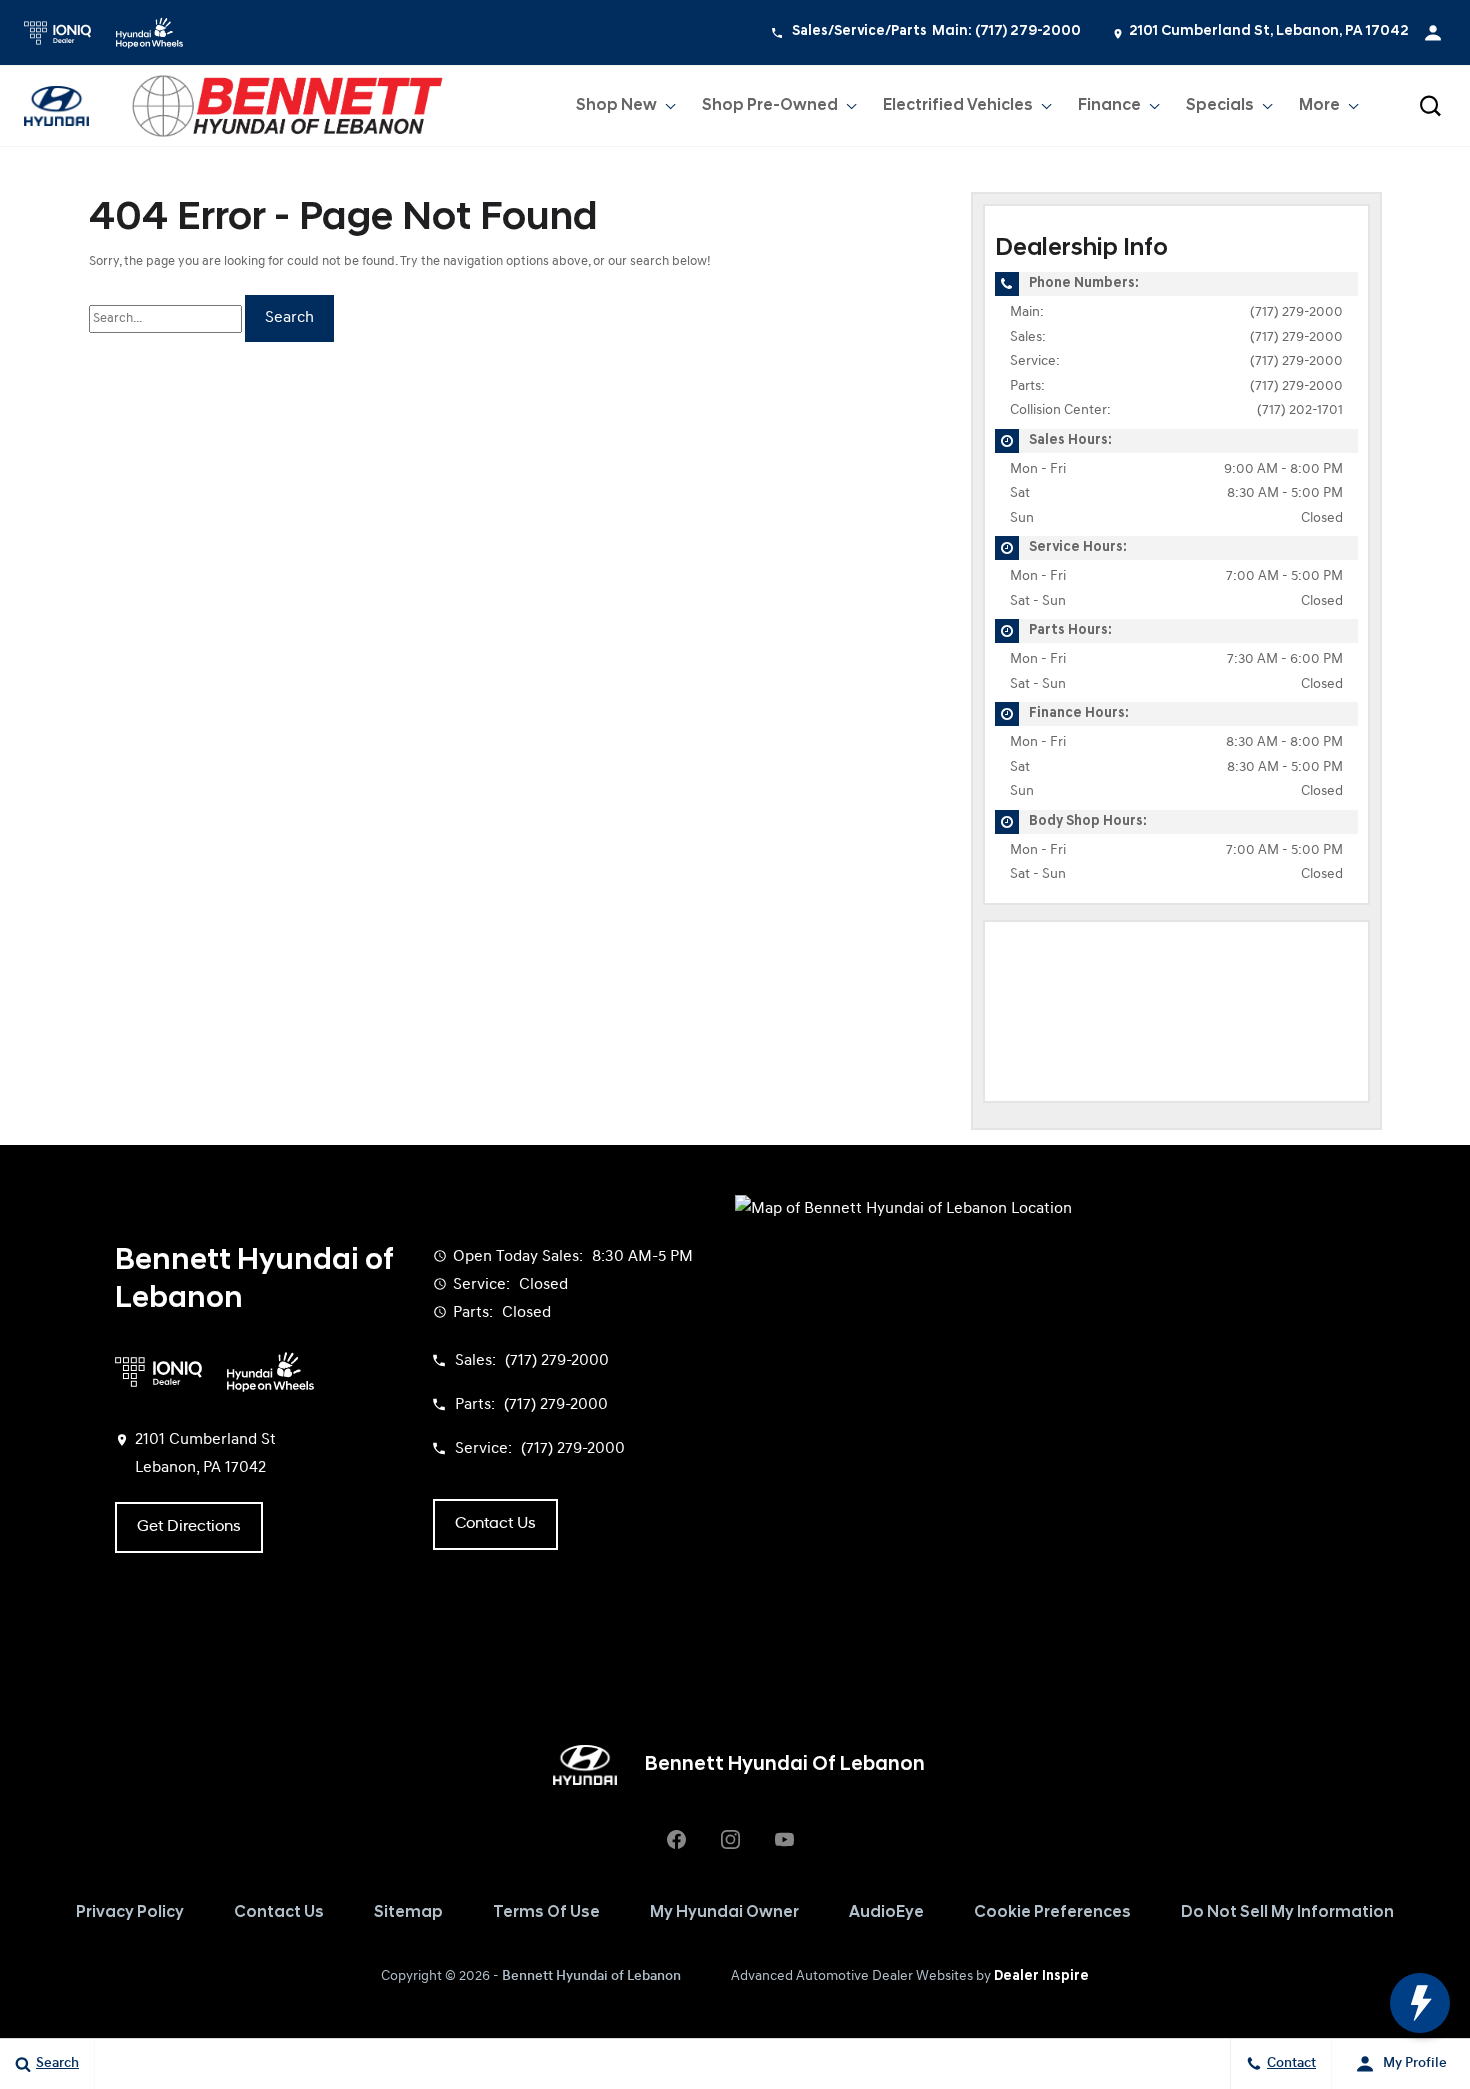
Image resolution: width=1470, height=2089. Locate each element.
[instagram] (730, 1839)
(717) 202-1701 (1300, 410)
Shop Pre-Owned (770, 106)
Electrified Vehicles (958, 106)
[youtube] (784, 1839)
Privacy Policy (130, 1913)
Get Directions (189, 1527)
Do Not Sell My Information (1287, 1913)
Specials (1220, 106)
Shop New (616, 106)
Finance (1109, 106)
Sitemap (408, 1913)
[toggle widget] (1420, 2003)
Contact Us (279, 1913)
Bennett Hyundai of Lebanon (591, 1976)
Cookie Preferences (1052, 1913)
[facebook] (676, 1839)
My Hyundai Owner (724, 1913)
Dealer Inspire (1041, 1976)
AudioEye (886, 1913)
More (1320, 110)
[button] (1430, 106)
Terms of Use (546, 1913)
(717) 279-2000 (1296, 312)
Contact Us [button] (495, 1524)
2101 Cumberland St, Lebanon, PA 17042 (1269, 31)
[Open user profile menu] (1433, 33)
